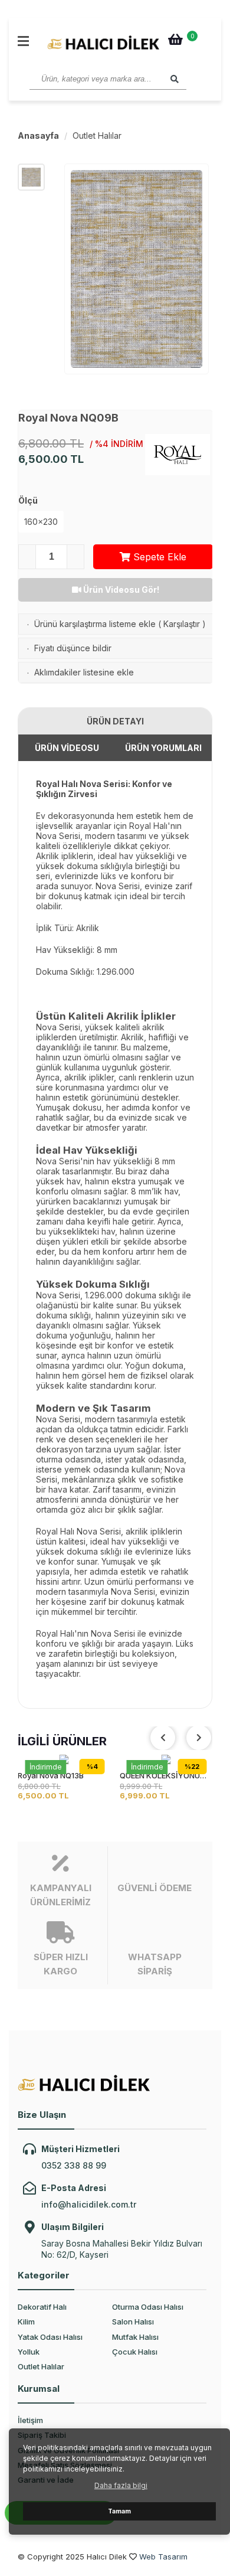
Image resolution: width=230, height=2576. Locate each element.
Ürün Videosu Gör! (120, 590)
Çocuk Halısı (135, 2352)
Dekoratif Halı (42, 2307)
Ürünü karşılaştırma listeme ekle (95, 624)
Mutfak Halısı (135, 2337)
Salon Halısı (133, 2322)
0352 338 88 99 (74, 2165)
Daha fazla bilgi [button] (121, 2485)
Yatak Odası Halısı (50, 2337)
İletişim (30, 2420)
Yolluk (29, 2352)
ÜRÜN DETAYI (115, 721)
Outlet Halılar (97, 136)
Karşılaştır (182, 624)
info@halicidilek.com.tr (89, 2204)
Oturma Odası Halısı (148, 2307)
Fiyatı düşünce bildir (73, 648)
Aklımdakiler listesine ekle (84, 672)
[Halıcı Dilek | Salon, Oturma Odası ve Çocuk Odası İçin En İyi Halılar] (103, 43)
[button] (199, 1738)
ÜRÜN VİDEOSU (67, 748)
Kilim (26, 2322)
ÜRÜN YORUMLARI (163, 748)
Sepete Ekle (158, 557)
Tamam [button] (119, 2511)
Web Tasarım (163, 2557)
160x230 (41, 522)
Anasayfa (38, 136)
